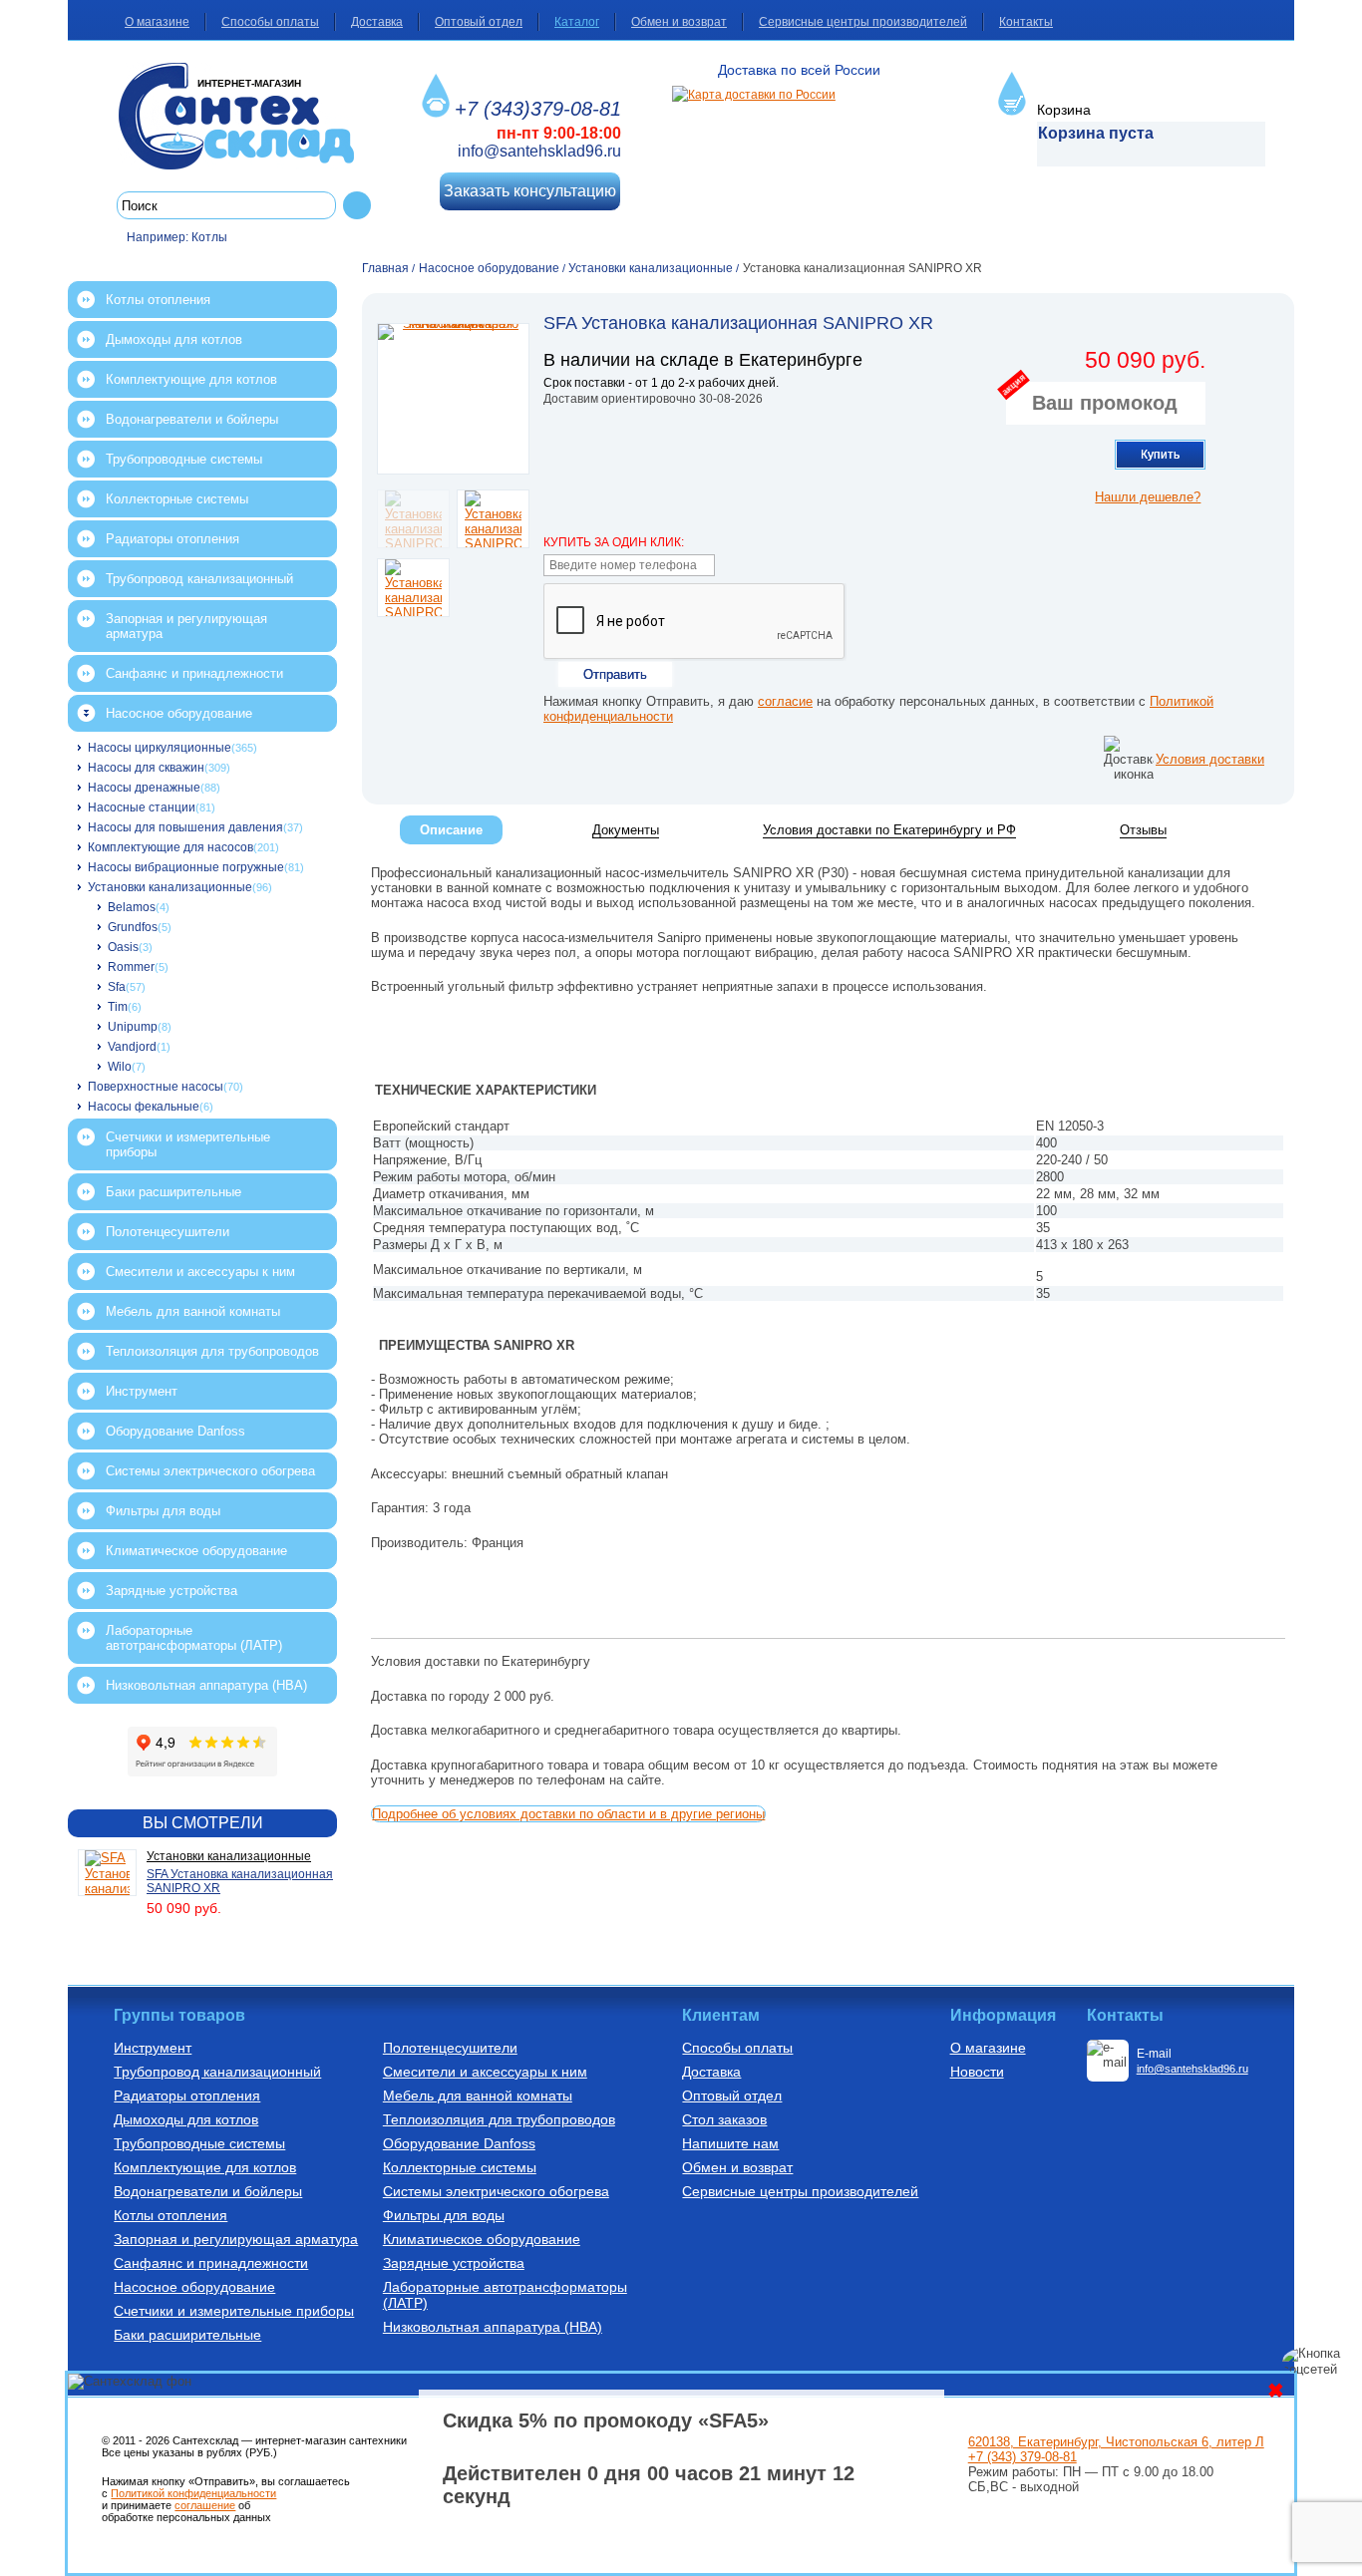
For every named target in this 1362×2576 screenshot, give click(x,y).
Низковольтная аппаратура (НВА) (206, 1685)
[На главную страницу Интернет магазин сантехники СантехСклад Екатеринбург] (244, 116)
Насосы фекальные (144, 1107)
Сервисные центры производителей (863, 22)
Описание (451, 830)
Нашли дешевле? (1148, 497)
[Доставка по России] (754, 95)
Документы (626, 830)
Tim (118, 1007)
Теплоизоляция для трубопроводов (212, 1351)
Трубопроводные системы (184, 459)
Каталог (577, 22)
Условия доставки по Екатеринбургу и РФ (889, 830)
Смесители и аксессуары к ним (200, 1272)
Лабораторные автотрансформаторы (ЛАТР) (194, 1638)
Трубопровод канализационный (199, 579)
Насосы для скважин (146, 768)
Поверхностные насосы (156, 1087)
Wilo (120, 1067)
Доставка (377, 22)
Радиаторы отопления (172, 539)
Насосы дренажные (144, 788)
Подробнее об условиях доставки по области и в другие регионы (568, 1814)
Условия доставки (1210, 759)
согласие (785, 701)
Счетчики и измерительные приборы (188, 1144)
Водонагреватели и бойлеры (192, 419)
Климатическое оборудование (196, 1551)
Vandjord (132, 1047)
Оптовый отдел (479, 22)
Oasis (123, 947)
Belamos (132, 907)
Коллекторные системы (177, 499)
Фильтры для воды (163, 1511)
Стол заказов (724, 2119)
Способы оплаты (270, 22)
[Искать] (357, 205)
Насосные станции (142, 807)
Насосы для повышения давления (185, 827)
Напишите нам (730, 2143)
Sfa (117, 987)
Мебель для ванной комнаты (193, 1311)
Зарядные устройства (171, 1591)
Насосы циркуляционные (160, 748)
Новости (977, 2072)
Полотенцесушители (168, 1232)
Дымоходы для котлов (174, 339)
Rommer (131, 967)
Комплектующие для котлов (191, 379)
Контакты (1026, 22)
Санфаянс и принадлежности (194, 673)
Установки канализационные (170, 887)
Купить (1160, 455)
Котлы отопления (158, 300)
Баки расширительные (173, 1192)
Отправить (615, 674)
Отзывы (1143, 830)
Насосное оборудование (179, 713)
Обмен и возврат (679, 22)
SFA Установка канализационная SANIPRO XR (240, 1881)
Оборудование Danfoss (175, 1431)
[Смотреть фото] (453, 399)
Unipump (133, 1027)
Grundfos (133, 927)
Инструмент (142, 1391)
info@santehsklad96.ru (539, 151)
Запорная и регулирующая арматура (186, 626)
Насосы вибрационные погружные (186, 867)
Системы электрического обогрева (210, 1471)
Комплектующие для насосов (170, 847)
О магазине (157, 22)
